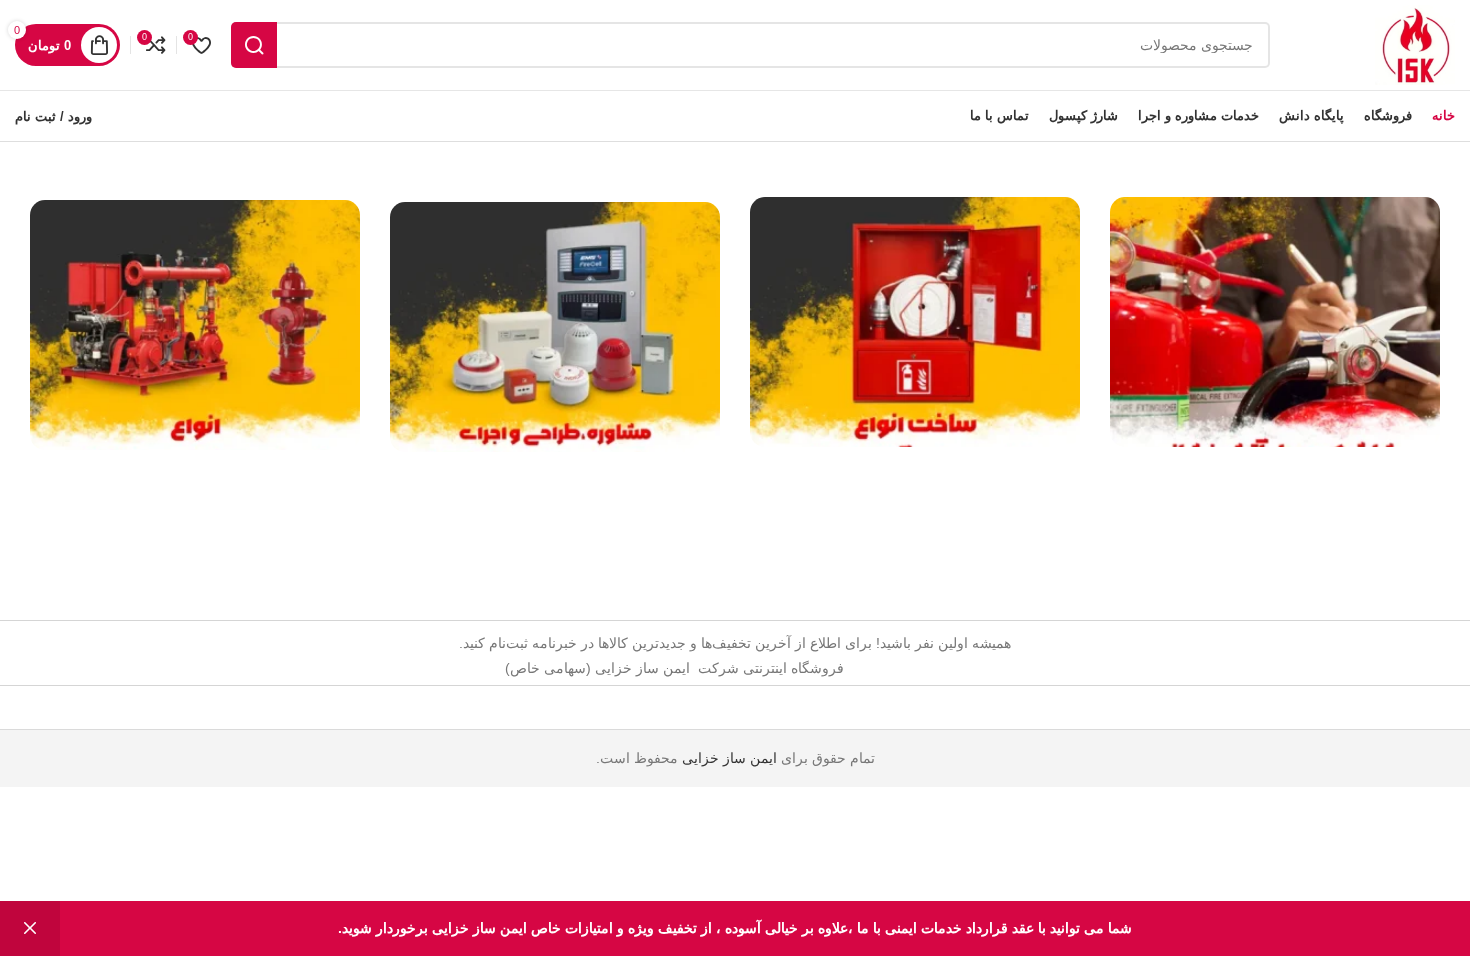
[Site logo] (1415, 44)
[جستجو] (254, 45)
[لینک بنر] (1275, 322)
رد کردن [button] (30, 928)
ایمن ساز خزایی (729, 758)
